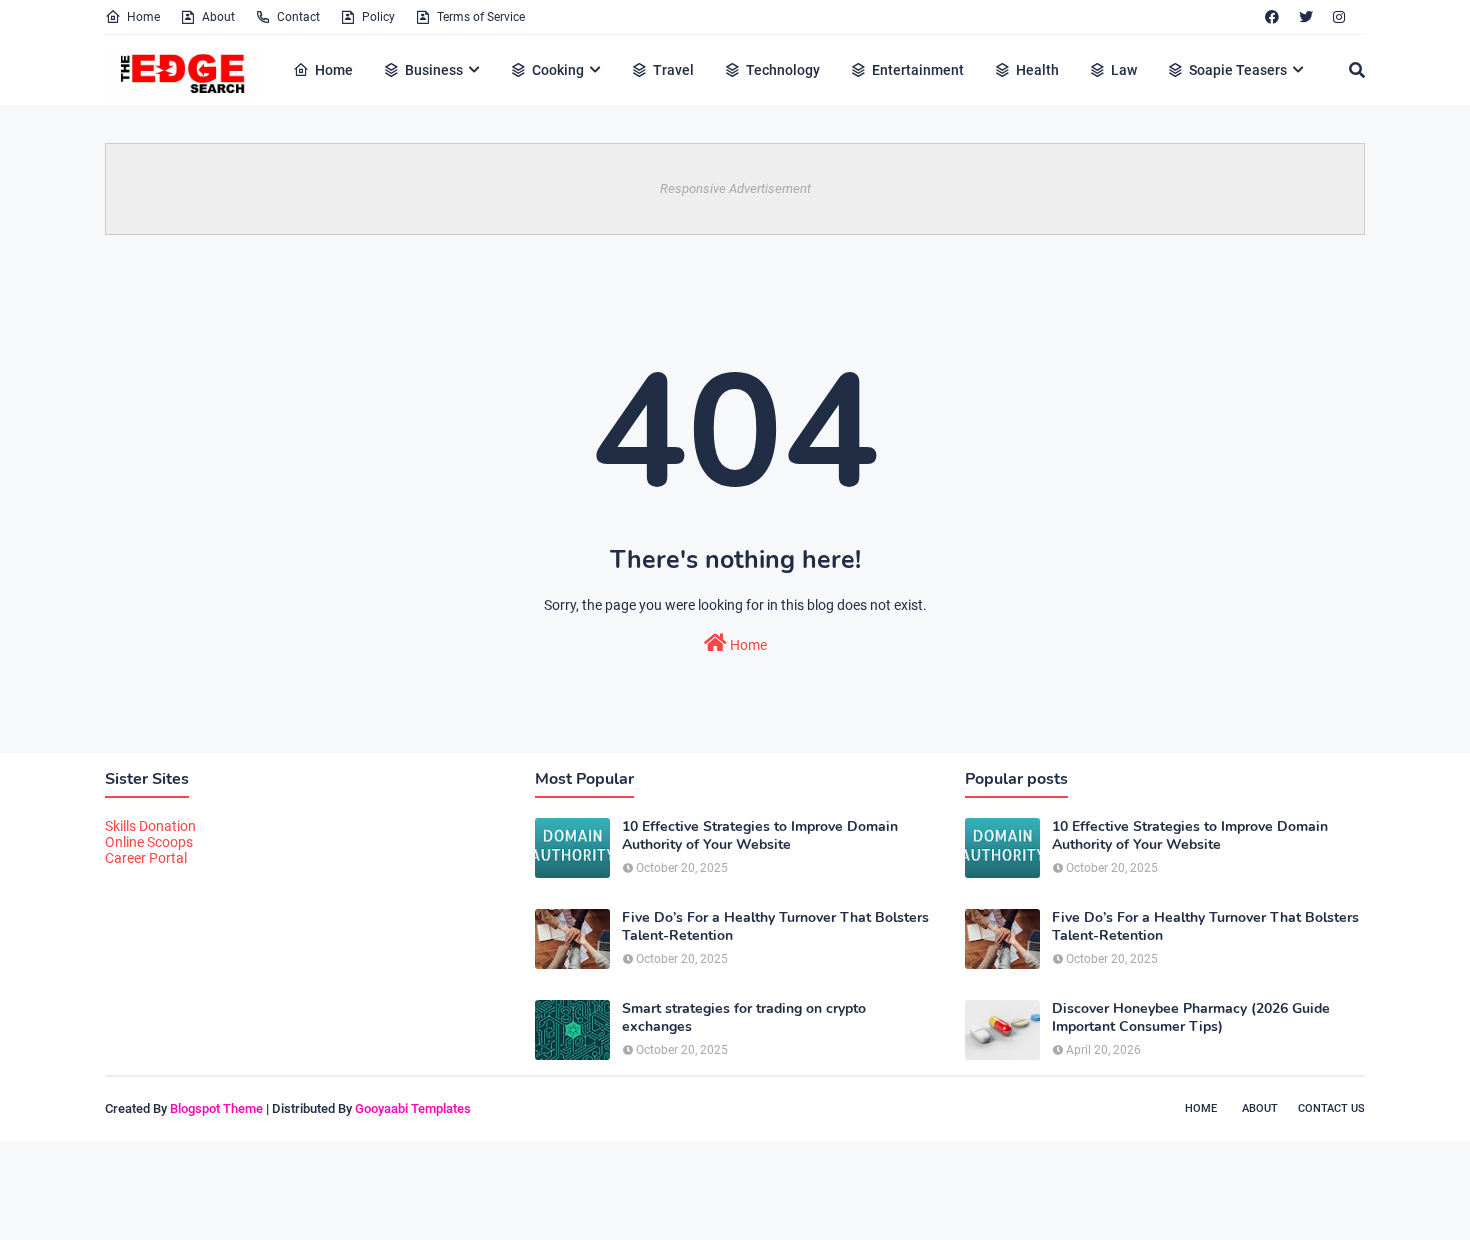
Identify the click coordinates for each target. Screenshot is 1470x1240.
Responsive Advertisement (735, 188)
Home (143, 17)
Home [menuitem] (334, 70)
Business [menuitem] (434, 70)
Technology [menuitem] (783, 70)
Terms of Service (481, 17)
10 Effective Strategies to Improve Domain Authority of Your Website (760, 836)
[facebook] (1272, 17)
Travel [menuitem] (673, 70)
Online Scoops (149, 842)
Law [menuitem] (1124, 70)
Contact (298, 17)
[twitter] (1306, 17)
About (218, 17)
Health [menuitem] (1037, 70)
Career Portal (146, 858)
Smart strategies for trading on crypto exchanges (744, 1018)
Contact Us (1331, 1108)
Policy (378, 17)
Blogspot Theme (216, 1108)
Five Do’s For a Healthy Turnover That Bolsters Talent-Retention (775, 927)
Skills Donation (150, 826)
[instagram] (1339, 17)
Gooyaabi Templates (413, 1108)
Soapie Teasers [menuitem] (1238, 70)
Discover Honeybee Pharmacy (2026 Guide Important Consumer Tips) (1191, 1018)
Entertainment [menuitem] (918, 70)
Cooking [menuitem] (558, 70)
